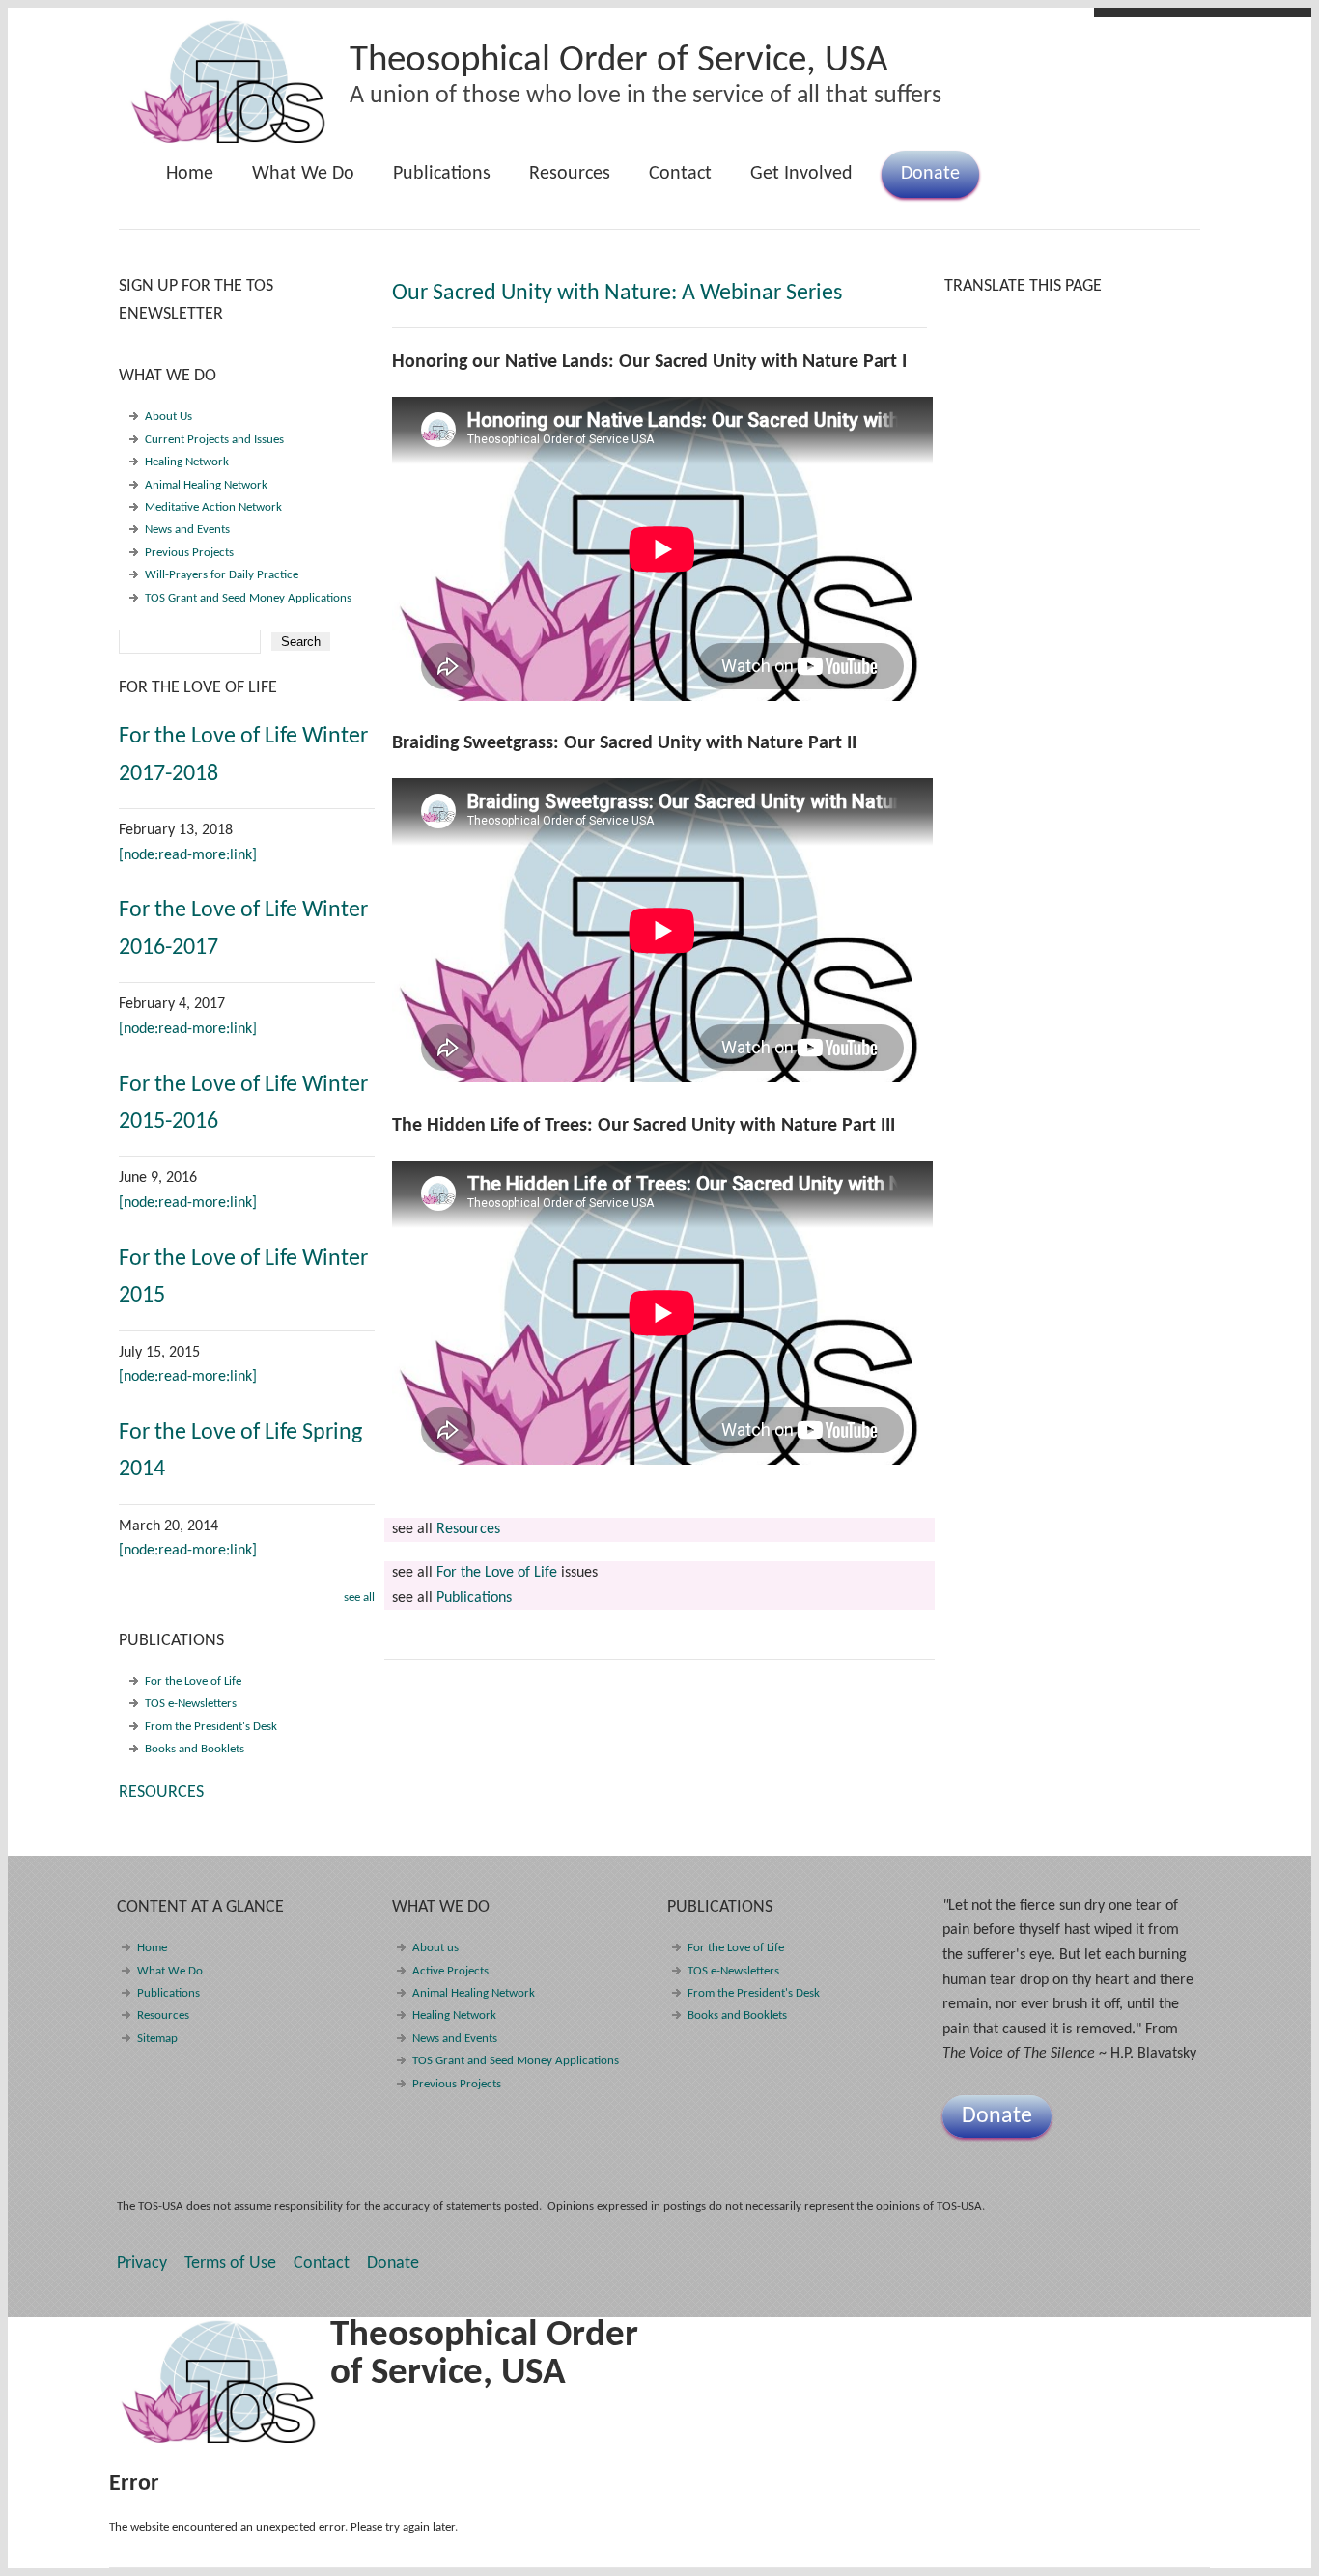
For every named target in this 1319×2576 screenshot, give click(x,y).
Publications (432, 181)
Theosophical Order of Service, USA (619, 61)
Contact (680, 174)
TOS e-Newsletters (191, 1704)
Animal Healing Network (206, 485)
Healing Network (187, 462)
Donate (930, 174)
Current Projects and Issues (214, 440)
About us (435, 1948)
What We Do (294, 181)
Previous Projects (189, 553)
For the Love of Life (497, 1573)
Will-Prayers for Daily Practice (222, 575)
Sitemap (157, 2039)
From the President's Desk (211, 1727)
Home (190, 174)
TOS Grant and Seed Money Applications (248, 598)
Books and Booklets (195, 1749)
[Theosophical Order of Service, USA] (229, 140)
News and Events (187, 530)
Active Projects (450, 1971)
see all (359, 1597)
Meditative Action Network (213, 507)
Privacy (142, 2264)
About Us (168, 417)
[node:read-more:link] (188, 855)
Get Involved (801, 174)
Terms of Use (230, 2264)
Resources (570, 174)
